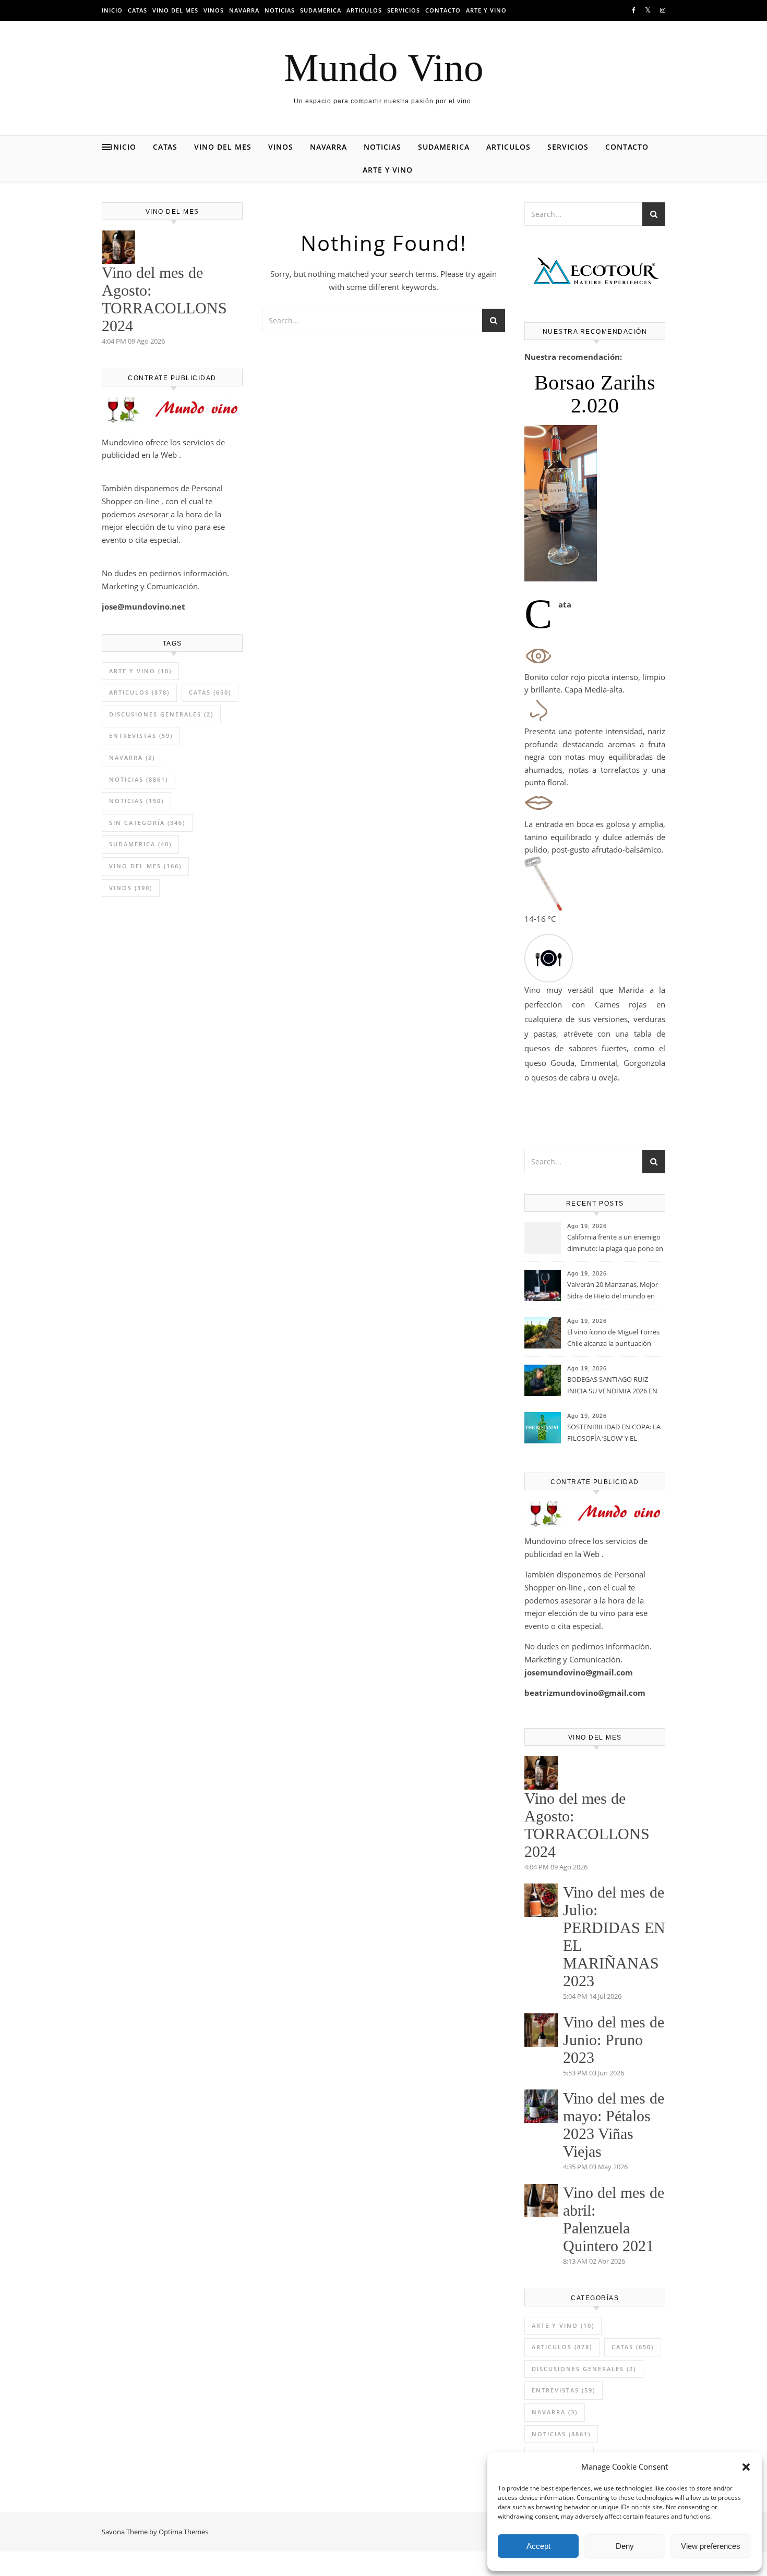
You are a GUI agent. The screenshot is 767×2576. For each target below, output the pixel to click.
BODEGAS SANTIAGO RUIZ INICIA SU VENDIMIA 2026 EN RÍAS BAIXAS (612, 1386)
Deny (625, 2546)
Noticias (280, 10)
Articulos (364, 10)
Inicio (112, 10)
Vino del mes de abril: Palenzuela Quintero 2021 (614, 2219)
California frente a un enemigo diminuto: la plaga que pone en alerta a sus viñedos (615, 1244)
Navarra (244, 10)
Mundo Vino (384, 68)
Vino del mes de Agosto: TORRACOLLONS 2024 (164, 299)
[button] (746, 2467)
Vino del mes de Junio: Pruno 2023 (614, 2040)
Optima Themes (183, 2532)
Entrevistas (141, 736)
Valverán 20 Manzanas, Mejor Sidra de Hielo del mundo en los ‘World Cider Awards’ (613, 1291)
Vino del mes (175, 10)
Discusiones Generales (161, 714)
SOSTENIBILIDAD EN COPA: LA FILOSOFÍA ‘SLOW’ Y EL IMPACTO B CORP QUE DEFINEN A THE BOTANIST (614, 1433)
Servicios (404, 10)
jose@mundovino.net (143, 606)
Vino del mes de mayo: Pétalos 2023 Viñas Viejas (614, 2125)
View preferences (711, 2546)
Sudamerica (321, 10)
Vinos (214, 10)
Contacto (443, 10)
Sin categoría (147, 823)
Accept (538, 2546)
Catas (137, 10)
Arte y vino (486, 10)
